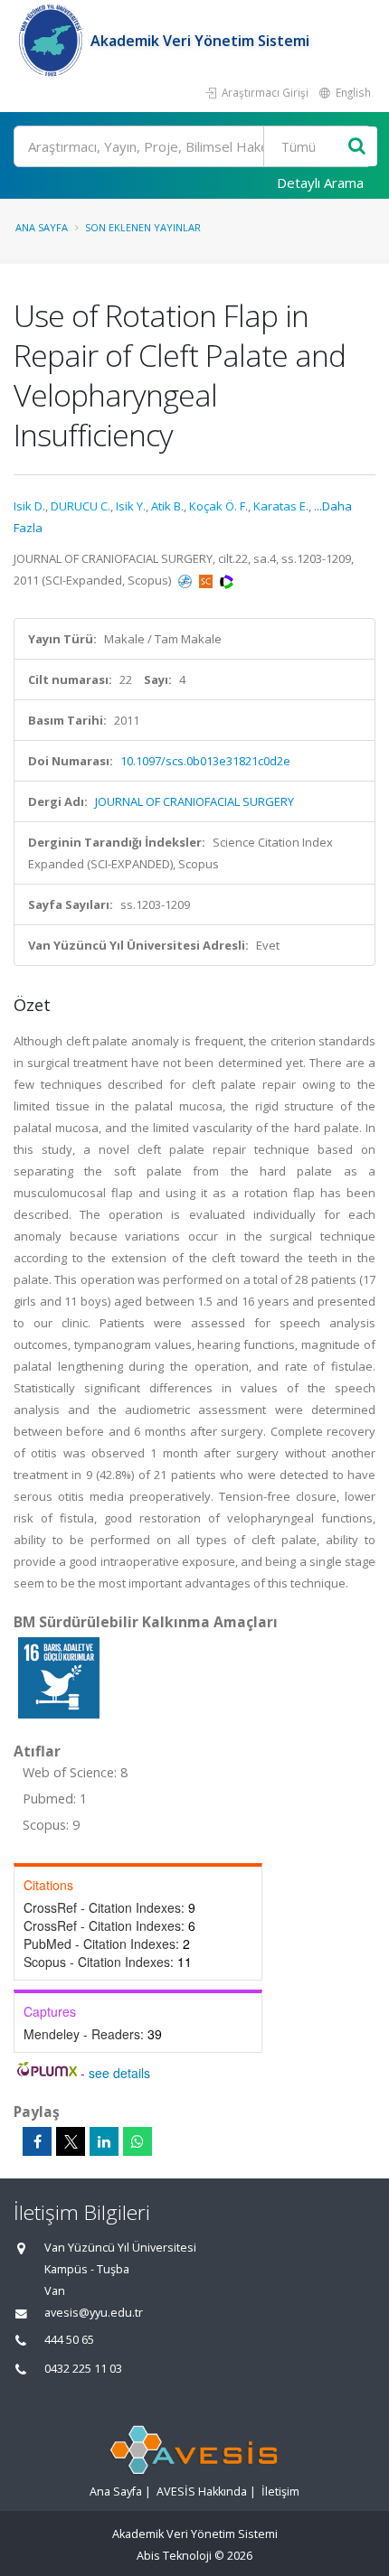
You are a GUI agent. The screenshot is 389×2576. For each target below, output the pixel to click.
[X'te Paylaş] (71, 2141)
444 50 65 (69, 2340)
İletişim (280, 2492)
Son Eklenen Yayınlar (143, 227)
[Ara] (357, 147)
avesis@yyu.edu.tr (94, 2313)
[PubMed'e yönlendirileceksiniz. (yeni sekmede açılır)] (186, 580)
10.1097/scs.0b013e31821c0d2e (205, 761)
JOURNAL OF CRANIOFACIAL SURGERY (194, 801)
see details (119, 2073)
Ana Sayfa (42, 227)
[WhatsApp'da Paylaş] (138, 2141)
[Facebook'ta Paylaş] (37, 2141)
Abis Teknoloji (174, 2556)
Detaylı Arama (320, 183)
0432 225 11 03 (83, 2369)
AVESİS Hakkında (202, 2492)
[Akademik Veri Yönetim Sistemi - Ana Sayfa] (52, 41)
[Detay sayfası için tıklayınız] (59, 1677)
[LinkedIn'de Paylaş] (104, 2141)
